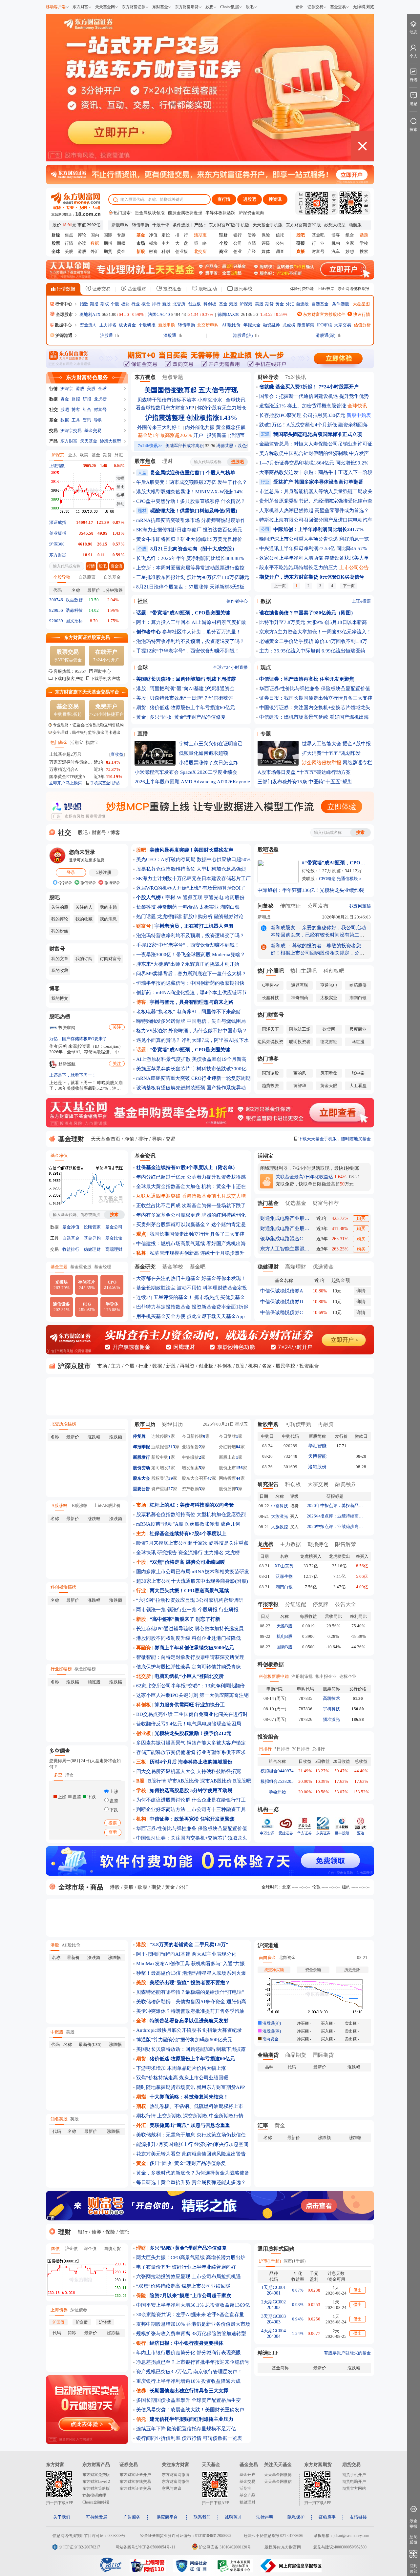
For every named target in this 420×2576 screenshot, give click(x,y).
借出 (358, 2290)
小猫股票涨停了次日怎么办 (208, 763)
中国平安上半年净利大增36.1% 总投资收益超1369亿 (193, 2305)
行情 (69, 243)
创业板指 (58, 533)
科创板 (210, 304)
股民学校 (242, 289)
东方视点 (145, 377)
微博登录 (112, 883)
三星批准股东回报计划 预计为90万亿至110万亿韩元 (193, 577)
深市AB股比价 (216, 1781)
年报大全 (252, 325)
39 (171, 1478)
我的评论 (60, 919)
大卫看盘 (358, 1086)
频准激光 (331, 1719)
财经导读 (268, 377)
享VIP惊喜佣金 (68, 656)
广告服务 (132, 2517)
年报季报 (141, 1447)
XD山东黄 (284, 1566)
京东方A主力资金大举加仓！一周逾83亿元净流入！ (315, 632)
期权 (121, 243)
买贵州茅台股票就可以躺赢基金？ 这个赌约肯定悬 (191, 1225)
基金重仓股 (81, 1267)
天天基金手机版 (268, 225)
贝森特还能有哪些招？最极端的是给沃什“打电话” (190, 1992)
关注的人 (84, 907)
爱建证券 (286, 1833)
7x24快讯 (296, 377)
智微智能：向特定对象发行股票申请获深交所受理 (190, 1657)
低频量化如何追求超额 (203, 753)
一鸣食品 (188, 907)
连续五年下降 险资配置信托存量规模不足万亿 (186, 2429)
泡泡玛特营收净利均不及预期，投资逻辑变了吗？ (190, 641)
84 (238, 1447)
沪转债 (105, 2322)
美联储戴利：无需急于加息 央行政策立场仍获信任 (191, 2135)
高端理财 (114, 1249)
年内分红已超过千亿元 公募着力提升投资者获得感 (191, 1177)
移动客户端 (56, 7)
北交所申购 (208, 325)
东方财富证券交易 (135, 2488)
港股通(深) (325, 335)
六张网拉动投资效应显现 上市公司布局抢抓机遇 (189, 2277)
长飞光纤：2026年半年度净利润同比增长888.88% (190, 558)
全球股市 (64, 314)
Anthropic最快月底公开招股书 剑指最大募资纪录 (189, 2030)
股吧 (250, 7)
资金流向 (88, 325)
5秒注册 (104, 872)
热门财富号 (271, 1015)
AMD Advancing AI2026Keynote (215, 782)
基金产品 (247, 2495)
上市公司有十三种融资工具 (216, 1809)
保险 (266, 235)
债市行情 (192, 2438)
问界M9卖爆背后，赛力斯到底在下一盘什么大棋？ (191, 974)
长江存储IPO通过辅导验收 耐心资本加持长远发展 (190, 1629)
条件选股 (181, 225)
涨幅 (120, 478)
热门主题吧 (304, 971)
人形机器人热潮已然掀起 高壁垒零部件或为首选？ (314, 510)
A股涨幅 (59, 1505)
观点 (266, 667)
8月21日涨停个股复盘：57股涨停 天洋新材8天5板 (190, 587)
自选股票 (87, 577)
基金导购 (92, 1238)
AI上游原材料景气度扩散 (219, 622)
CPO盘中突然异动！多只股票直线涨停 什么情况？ (191, 501)
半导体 (112, 1307)
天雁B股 (284, 1626)
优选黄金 (323, 1267)
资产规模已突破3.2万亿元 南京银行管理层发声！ (189, 2372)
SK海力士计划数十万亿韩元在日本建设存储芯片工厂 (193, 878)
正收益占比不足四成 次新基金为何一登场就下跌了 (191, 1206)
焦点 (69, 235)
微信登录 (88, 883)
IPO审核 (325, 325)
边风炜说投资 (270, 1042)
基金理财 (136, 289)
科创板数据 (271, 1664)
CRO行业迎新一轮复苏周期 (221, 1078)
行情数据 (65, 289)
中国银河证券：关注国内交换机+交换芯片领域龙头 (315, 708)
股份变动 (141, 1468)
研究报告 (167, 1553)
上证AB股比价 (107, 1505)
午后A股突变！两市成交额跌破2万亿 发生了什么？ (192, 482)
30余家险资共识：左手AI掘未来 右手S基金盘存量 (190, 2315)
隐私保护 (296, 2517)
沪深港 (246, 304)
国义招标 (74, 621)
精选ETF (268, 2353)
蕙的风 (300, 1073)
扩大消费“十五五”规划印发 (331, 753)
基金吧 (318, 235)
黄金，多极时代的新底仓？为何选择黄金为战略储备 (193, 2173)
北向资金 (287, 1958)
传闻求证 (290, 906)
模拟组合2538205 (277, 1781)
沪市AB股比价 (183, 1781)
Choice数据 (230, 7)
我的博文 (60, 998)
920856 (56, 610)
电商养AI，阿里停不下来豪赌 (209, 1012)
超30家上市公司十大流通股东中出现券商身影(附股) (192, 1581)
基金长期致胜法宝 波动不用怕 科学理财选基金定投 (192, 1288)
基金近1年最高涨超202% (165, 435)
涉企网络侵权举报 (353, 289)
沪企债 (71, 2248)
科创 (166, 251)
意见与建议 (172, 2488)
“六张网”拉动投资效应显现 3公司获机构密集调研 (190, 1600)
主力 (166, 243)
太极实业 (209, 907)
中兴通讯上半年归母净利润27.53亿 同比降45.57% (313, 548)
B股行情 (157, 1781)
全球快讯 (236, 400)
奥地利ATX (90, 314)
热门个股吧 (271, 971)
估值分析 (362, 325)
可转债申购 (298, 1424)
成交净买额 (274, 1970)
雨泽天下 (270, 1029)
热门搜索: (122, 213)
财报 (76, 399)
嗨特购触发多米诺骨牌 (161, 1021)
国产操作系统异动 (226, 1088)
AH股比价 (231, 325)
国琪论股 (270, 1073)
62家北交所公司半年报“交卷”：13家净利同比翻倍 (190, 1686)
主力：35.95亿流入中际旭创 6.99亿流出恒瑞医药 (312, 651)
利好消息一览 (354, 539)
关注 (117, 1027)
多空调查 (60, 1751)
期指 (108, 243)
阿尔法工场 (300, 1029)
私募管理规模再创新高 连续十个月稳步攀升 (197, 1253)
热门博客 (268, 1059)
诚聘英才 (233, 2517)
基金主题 (59, 1267)
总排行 (318, 1749)
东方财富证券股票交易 (87, 638)
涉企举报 (413, 2524)
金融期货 (268, 2055)
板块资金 (127, 325)
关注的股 (60, 907)
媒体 (266, 251)
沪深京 (67, 389)
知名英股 (59, 2119)
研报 (87, 399)
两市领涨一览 (151, 1610)
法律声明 (265, 2517)
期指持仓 (318, 1544)
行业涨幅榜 (61, 1669)
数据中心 (63, 325)
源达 (361, 1833)
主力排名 (108, 325)
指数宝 (92, 742)
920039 (56, 621)
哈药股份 (235, 897)
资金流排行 (190, 1553)
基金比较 (114, 1238)
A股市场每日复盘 (277, 772)
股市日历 (145, 1424)
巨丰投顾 (342, 1833)
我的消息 (108, 919)
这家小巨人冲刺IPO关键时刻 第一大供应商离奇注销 (192, 1695)
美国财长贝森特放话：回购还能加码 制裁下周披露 (191, 2049)
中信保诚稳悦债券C (282, 1312)
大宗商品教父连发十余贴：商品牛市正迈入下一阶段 (316, 472)
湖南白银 (230, 907)
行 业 (318, 243)
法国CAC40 (159, 314)
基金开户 (247, 2475)
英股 (74, 2119)
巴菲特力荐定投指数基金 (163, 1307)
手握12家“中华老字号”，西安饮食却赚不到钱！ (188, 651)
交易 (53, 431)
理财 (167, 461)
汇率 (263, 2125)
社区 (143, 601)
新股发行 (141, 1457)
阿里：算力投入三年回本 (163, 622)
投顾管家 (92, 1227)
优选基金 (296, 1203)
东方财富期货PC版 (303, 225)
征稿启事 (327, 2517)
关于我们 (62, 2517)
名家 (350, 243)
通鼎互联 (193, 897)
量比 (120, 487)
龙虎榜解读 (169, 917)
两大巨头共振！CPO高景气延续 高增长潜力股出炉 (191, 2257)
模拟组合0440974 (277, 1771)
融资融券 (271, 325)
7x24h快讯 (149, 446)
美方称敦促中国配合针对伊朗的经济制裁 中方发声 (314, 453)
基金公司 (114, 1227)
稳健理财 (92, 1249)
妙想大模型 (335, 225)
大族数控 (280, 1527)
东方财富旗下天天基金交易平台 (87, 692)
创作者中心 (237, 601)
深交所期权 (195, 2116)
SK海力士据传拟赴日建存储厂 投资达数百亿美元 (189, 530)
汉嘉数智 (74, 600)
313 (172, 1447)
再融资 (187, 1366)
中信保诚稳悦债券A (282, 1291)
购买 (361, 1218)
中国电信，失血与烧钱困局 (216, 1021)
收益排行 (71, 1249)
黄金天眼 (329, 1086)
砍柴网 (329, 1029)
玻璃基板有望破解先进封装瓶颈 (171, 1088)
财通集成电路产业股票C (285, 1228)
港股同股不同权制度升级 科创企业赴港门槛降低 (189, 1638)
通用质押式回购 (276, 2249)
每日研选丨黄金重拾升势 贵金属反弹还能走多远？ (191, 2182)
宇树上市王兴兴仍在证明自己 (211, 744)
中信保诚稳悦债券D (282, 1302)
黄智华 (300, 1086)
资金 (65, 399)
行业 (136, 304)
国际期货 (323, 2055)
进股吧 (250, 199)
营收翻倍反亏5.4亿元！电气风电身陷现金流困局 (189, 1724)
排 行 (182, 235)
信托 (280, 235)
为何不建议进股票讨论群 (163, 1800)
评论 (82, 235)
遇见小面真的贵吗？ (158, 1040)
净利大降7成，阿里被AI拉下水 (215, 1040)
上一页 (280, 586)
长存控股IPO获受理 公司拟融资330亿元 (302, 415)
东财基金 (160, 7)
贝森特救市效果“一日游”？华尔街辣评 (191, 698)
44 (238, 1478)
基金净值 (59, 1155)
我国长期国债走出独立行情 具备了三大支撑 (197, 1234)
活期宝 (77, 742)
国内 (95, 235)
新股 (166, 304)
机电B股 (284, 1636)
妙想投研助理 (94, 2495)
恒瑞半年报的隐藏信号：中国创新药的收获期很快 (190, 983)
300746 (56, 600)
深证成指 (58, 522)
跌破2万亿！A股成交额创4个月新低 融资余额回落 (314, 425)
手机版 (243, 225)
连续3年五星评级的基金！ (165, 1297)
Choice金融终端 (96, 2502)
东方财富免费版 (96, 2475)
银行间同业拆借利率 (158, 2438)
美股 (69, 251)
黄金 (121, 251)
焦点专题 (173, 377)
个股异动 (62, 577)
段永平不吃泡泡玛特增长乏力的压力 (299, 567)
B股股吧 (242, 1781)
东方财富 (80, 7)
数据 (53, 399)
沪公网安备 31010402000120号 (225, 2547)
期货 (108, 251)
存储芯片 (87, 1285)
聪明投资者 (300, 1042)
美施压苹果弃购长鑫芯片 (163, 1069)
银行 (238, 235)
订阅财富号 (110, 959)
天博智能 (317, 1456)
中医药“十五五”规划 (330, 782)
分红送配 (296, 1604)
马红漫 (358, 1042)
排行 (156, 304)
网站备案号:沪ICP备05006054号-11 (145, 2547)
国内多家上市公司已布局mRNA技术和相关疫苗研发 (193, 1572)
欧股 (142, 1887)
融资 (153, 251)
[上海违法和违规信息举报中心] (235, 2571)
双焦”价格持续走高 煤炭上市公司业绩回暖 (182, 2078)
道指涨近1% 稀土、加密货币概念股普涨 (303, 406)
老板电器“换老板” (156, 1012)
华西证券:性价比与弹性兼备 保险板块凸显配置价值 (315, 689)
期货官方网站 (354, 2488)
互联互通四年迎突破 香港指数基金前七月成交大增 (191, 1196)
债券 (252, 235)
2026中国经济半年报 (278, 762)
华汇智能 (317, 1446)
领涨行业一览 (182, 1610)
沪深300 (57, 544)
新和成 (264, 917)
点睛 (252, 243)
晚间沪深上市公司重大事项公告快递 (299, 539)
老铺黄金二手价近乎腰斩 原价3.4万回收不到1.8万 (313, 641)
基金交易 (338, 7)
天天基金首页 (106, 1139)
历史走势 (352, 1970)
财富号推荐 (326, 1203)
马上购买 (74, 783)
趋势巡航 (67, 1064)
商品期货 (296, 2055)
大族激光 (280, 1516)
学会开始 (277, 1792)
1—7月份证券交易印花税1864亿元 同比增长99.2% (314, 463)
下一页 (349, 586)
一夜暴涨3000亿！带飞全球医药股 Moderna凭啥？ (191, 955)
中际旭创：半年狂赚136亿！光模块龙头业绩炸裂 (311, 890)
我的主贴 (108, 907)
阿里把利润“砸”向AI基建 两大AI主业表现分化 (186, 1954)
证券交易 (315, 7)
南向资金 (267, 1958)
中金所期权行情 (226, 2116)
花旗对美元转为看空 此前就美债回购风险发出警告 (191, 2154)
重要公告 (141, 1489)
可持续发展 (97, 2517)
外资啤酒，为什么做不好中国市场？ (208, 1031)
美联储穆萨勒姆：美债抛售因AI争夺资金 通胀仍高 (191, 2002)
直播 (143, 734)
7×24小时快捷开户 (106, 710)
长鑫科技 (146, 907)
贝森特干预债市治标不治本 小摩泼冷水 (180, 400)
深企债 (90, 2248)
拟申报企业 (326, 1676)
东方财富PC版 (222, 225)
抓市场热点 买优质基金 (220, 1297)
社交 (53, 410)
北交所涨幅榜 (63, 1424)
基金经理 (103, 1267)
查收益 (117, 754)
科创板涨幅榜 (63, 1587)
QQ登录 (65, 883)
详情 (361, 1291)
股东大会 (141, 1478)
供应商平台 (167, 2517)
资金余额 (313, 1970)
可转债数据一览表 (222, 2438)
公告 (280, 243)
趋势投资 (270, 1086)
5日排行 (282, 1749)
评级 (266, 243)
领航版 (355, 225)
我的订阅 (84, 959)
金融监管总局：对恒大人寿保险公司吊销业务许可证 (316, 444)
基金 (223, 304)
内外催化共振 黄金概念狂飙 (215, 427)
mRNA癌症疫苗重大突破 (163, 1078)
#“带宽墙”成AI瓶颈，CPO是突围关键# (335, 863)
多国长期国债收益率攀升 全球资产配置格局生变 (189, 2400)
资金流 (116, 566)
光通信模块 (347, 879)
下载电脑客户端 (68, 679)
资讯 (87, 420)
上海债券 (59, 2310)
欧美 (84, 455)
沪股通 (106, 335)
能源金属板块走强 (185, 213)
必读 (82, 243)
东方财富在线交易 (135, 2482)
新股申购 (120, 225)
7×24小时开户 (106, 656)
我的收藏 (84, 919)
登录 (299, 7)
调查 (280, 251)
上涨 (113, 1792)
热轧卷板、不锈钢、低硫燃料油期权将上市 (196, 2106)
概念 (146, 304)
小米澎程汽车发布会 (157, 772)
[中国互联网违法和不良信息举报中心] (291, 2571)
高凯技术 (331, 1698)
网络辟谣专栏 (357, 763)
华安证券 (304, 1833)
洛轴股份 (317, 1467)
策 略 (200, 243)
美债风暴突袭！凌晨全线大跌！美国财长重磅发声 (190, 2410)
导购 (98, 420)
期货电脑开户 (354, 2482)
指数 (84, 304)
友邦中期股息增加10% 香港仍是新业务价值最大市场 (193, 2324)
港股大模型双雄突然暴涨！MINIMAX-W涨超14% (190, 492)
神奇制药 (167, 907)
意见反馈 (413, 2539)
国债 (55, 2248)
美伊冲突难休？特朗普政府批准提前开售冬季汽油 (190, 2011)
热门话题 (146, 917)
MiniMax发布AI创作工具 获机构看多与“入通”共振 (190, 1964)
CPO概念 (327, 879)
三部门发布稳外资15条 (282, 782)
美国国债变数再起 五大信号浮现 (191, 390)
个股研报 (147, 325)
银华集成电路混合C (282, 1239)
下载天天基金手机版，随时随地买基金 (334, 1139)
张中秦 (358, 1073)
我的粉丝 (60, 931)
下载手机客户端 (105, 679)
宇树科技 (331, 1709)
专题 (121, 235)
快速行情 (361, 314)
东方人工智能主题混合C (285, 1249)
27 (171, 1489)
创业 (238, 251)
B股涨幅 (80, 1505)
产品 (53, 441)
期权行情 (146, 2116)
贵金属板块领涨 (150, 213)
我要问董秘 (360, 906)
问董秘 (265, 906)
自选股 (302, 304)
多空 (58, 1775)
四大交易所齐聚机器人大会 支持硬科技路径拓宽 (189, 1771)
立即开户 (57, 783)
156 (239, 1468)
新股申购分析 (198, 917)
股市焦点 (145, 461)
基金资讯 (145, 1156)
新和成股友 (283, 928)
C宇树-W (172, 897)
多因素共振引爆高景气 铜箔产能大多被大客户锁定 (191, 1743)
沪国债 (58, 2322)
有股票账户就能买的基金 (347, 2353)
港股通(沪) (243, 335)
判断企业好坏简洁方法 (161, 1809)
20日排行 (301, 1749)
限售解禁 (306, 325)
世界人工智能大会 (322, 744)
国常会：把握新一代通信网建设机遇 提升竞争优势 (314, 396)
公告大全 (346, 1604)
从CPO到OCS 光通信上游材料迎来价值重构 (205, 446)
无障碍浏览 (363, 7)
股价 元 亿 (76, 225)
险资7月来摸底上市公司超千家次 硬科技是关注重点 (192, 1543)
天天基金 (89, 441)
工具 (76, 420)
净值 (153, 235)
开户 (198, 435)
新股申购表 (359, 415)
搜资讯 (275, 199)
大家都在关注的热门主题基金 (168, 1278)
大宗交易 (343, 325)
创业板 (182, 251)
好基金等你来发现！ (224, 1278)
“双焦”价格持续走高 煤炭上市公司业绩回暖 (183, 2286)
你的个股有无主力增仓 (222, 408)
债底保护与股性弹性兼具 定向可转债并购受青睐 (189, 1667)
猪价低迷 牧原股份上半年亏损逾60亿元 (192, 708)
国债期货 (112, 2248)
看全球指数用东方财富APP (165, 408)
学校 (364, 243)
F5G (87, 1307)
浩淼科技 (74, 610)
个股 (115, 304)
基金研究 (145, 1267)
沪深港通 (64, 335)
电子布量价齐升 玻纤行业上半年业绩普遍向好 (186, 2267)
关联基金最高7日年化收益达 (304, 1177)
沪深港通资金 (220, 689)
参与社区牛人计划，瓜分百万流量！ (201, 632)
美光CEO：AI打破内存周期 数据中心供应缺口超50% (193, 859)
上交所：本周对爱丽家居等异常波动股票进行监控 (190, 568)
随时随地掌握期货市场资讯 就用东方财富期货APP (190, 2087)
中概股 (57, 2032)
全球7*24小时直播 (230, 667)
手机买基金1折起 (105, 783)
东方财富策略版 (96, 2488)
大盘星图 (361, 304)
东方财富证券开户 (135, 2475)
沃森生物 (284, 1576)
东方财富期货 (187, 7)
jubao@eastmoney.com (351, 2536)
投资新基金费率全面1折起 (220, 1307)
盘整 (113, 1801)
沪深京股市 (73, 1366)
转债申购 (140, 225)
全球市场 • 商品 (80, 1887)
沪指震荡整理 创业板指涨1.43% (191, 418)
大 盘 (182, 243)
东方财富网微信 (176, 2482)
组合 (350, 235)
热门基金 (59, 742)
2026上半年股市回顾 (157, 782)
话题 (141, 1050)
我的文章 (60, 959)
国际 (108, 235)
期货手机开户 (354, 2475)
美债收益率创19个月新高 (219, 1059)
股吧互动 (207, 289)
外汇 (95, 251)
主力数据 (290, 1544)
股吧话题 (268, 849)
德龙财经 (329, 1042)
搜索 (364, 251)
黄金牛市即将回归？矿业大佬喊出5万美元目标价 (189, 539)
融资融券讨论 (229, 917)
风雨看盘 (329, 1073)
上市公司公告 (354, 567)
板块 (153, 243)
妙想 (209, 7)
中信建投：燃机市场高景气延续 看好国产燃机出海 (314, 717)
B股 (240, 1366)
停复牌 (139, 1436)
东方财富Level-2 (96, 2482)
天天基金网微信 (278, 2482)
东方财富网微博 (176, 2475)
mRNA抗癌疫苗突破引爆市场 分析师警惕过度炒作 (191, 520)
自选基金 (320, 304)
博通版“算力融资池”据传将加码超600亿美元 (184, 2040)
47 (210, 1478)
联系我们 (202, 2517)
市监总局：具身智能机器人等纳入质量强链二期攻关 (316, 491)
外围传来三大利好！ (159, 427)
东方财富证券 (134, 7)
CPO (112, 1285)
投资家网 (67, 1028)
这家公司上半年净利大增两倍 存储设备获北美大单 (314, 558)
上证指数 (57, 466)
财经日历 (173, 1424)
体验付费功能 (302, 289)
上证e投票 (326, 289)
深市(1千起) (294, 2261)
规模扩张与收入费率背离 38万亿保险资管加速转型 (191, 2334)
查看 (113, 1832)
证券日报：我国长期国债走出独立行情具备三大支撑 (316, 698)
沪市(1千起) (270, 2261)
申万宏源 (267, 1833)
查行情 (224, 199)
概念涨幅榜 (85, 1669)
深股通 (170, 335)
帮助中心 (102, 671)
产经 (252, 251)
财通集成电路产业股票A (285, 1218)
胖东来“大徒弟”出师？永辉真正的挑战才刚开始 (188, 964)
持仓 (69, 1775)
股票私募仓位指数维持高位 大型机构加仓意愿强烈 (191, 869)
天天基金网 (105, 7)
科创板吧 (334, 971)
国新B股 (284, 1647)
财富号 (318, 251)
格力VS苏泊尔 (152, 1031)
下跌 (113, 1810)
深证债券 (79, 2310)
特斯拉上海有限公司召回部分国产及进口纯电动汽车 (316, 520)
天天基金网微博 (278, 2475)
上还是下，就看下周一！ (73, 1075)
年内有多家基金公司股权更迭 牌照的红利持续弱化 (191, 1215)
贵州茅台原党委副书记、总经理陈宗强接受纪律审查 (316, 501)
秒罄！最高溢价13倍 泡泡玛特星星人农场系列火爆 (191, 1973)
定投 (166, 235)
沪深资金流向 (251, 213)
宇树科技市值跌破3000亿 (219, 1069)
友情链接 (358, 2517)
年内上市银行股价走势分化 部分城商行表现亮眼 (189, 2353)
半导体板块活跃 (220, 213)
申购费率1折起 (68, 710)
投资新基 (217, 435)
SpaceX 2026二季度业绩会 (209, 772)
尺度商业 (358, 1029)
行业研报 (229, 1610)
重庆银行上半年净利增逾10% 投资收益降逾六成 (188, 2381)
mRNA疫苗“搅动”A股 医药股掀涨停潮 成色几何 (188, 1524)
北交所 (179, 304)
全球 (102, 389)
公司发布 (318, 906)
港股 (82, 251)
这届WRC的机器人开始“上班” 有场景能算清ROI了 (191, 888)
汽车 (336, 251)
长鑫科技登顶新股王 (155, 762)
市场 (102, 1366)
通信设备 (61, 1307)
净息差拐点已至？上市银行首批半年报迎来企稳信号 (193, 2362)
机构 (336, 243)
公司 (238, 243)
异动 (120, 504)
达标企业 (348, 1676)
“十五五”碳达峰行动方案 (324, 772)
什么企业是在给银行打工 (219, 1800)
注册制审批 (302, 1676)
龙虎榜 (289, 325)
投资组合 (172, 289)
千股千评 (161, 225)
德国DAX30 (229, 314)
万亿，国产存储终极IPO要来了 (78, 1039)
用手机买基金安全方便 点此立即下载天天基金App (190, 1316)
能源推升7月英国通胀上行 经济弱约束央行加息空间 (192, 2144)
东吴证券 (323, 1833)
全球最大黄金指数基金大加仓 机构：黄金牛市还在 (191, 1186)
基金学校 (173, 1267)
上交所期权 (169, 2116)
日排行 (265, 1749)
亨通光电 (214, 897)
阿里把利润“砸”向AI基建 (177, 689)
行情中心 (63, 304)
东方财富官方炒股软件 (324, 314)
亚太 (73, 455)
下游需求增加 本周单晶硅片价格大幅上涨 (181, 2068)
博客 (336, 235)
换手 (120, 495)
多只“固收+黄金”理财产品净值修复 (188, 717)
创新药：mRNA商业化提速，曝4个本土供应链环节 (191, 993)
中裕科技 (280, 1506)
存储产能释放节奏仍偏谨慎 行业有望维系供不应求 (191, 1752)
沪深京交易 (71, 431)
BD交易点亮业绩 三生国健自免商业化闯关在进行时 (192, 1714)
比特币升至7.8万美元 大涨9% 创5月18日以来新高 (313, 622)
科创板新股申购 (274, 1676)
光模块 (62, 1285)
